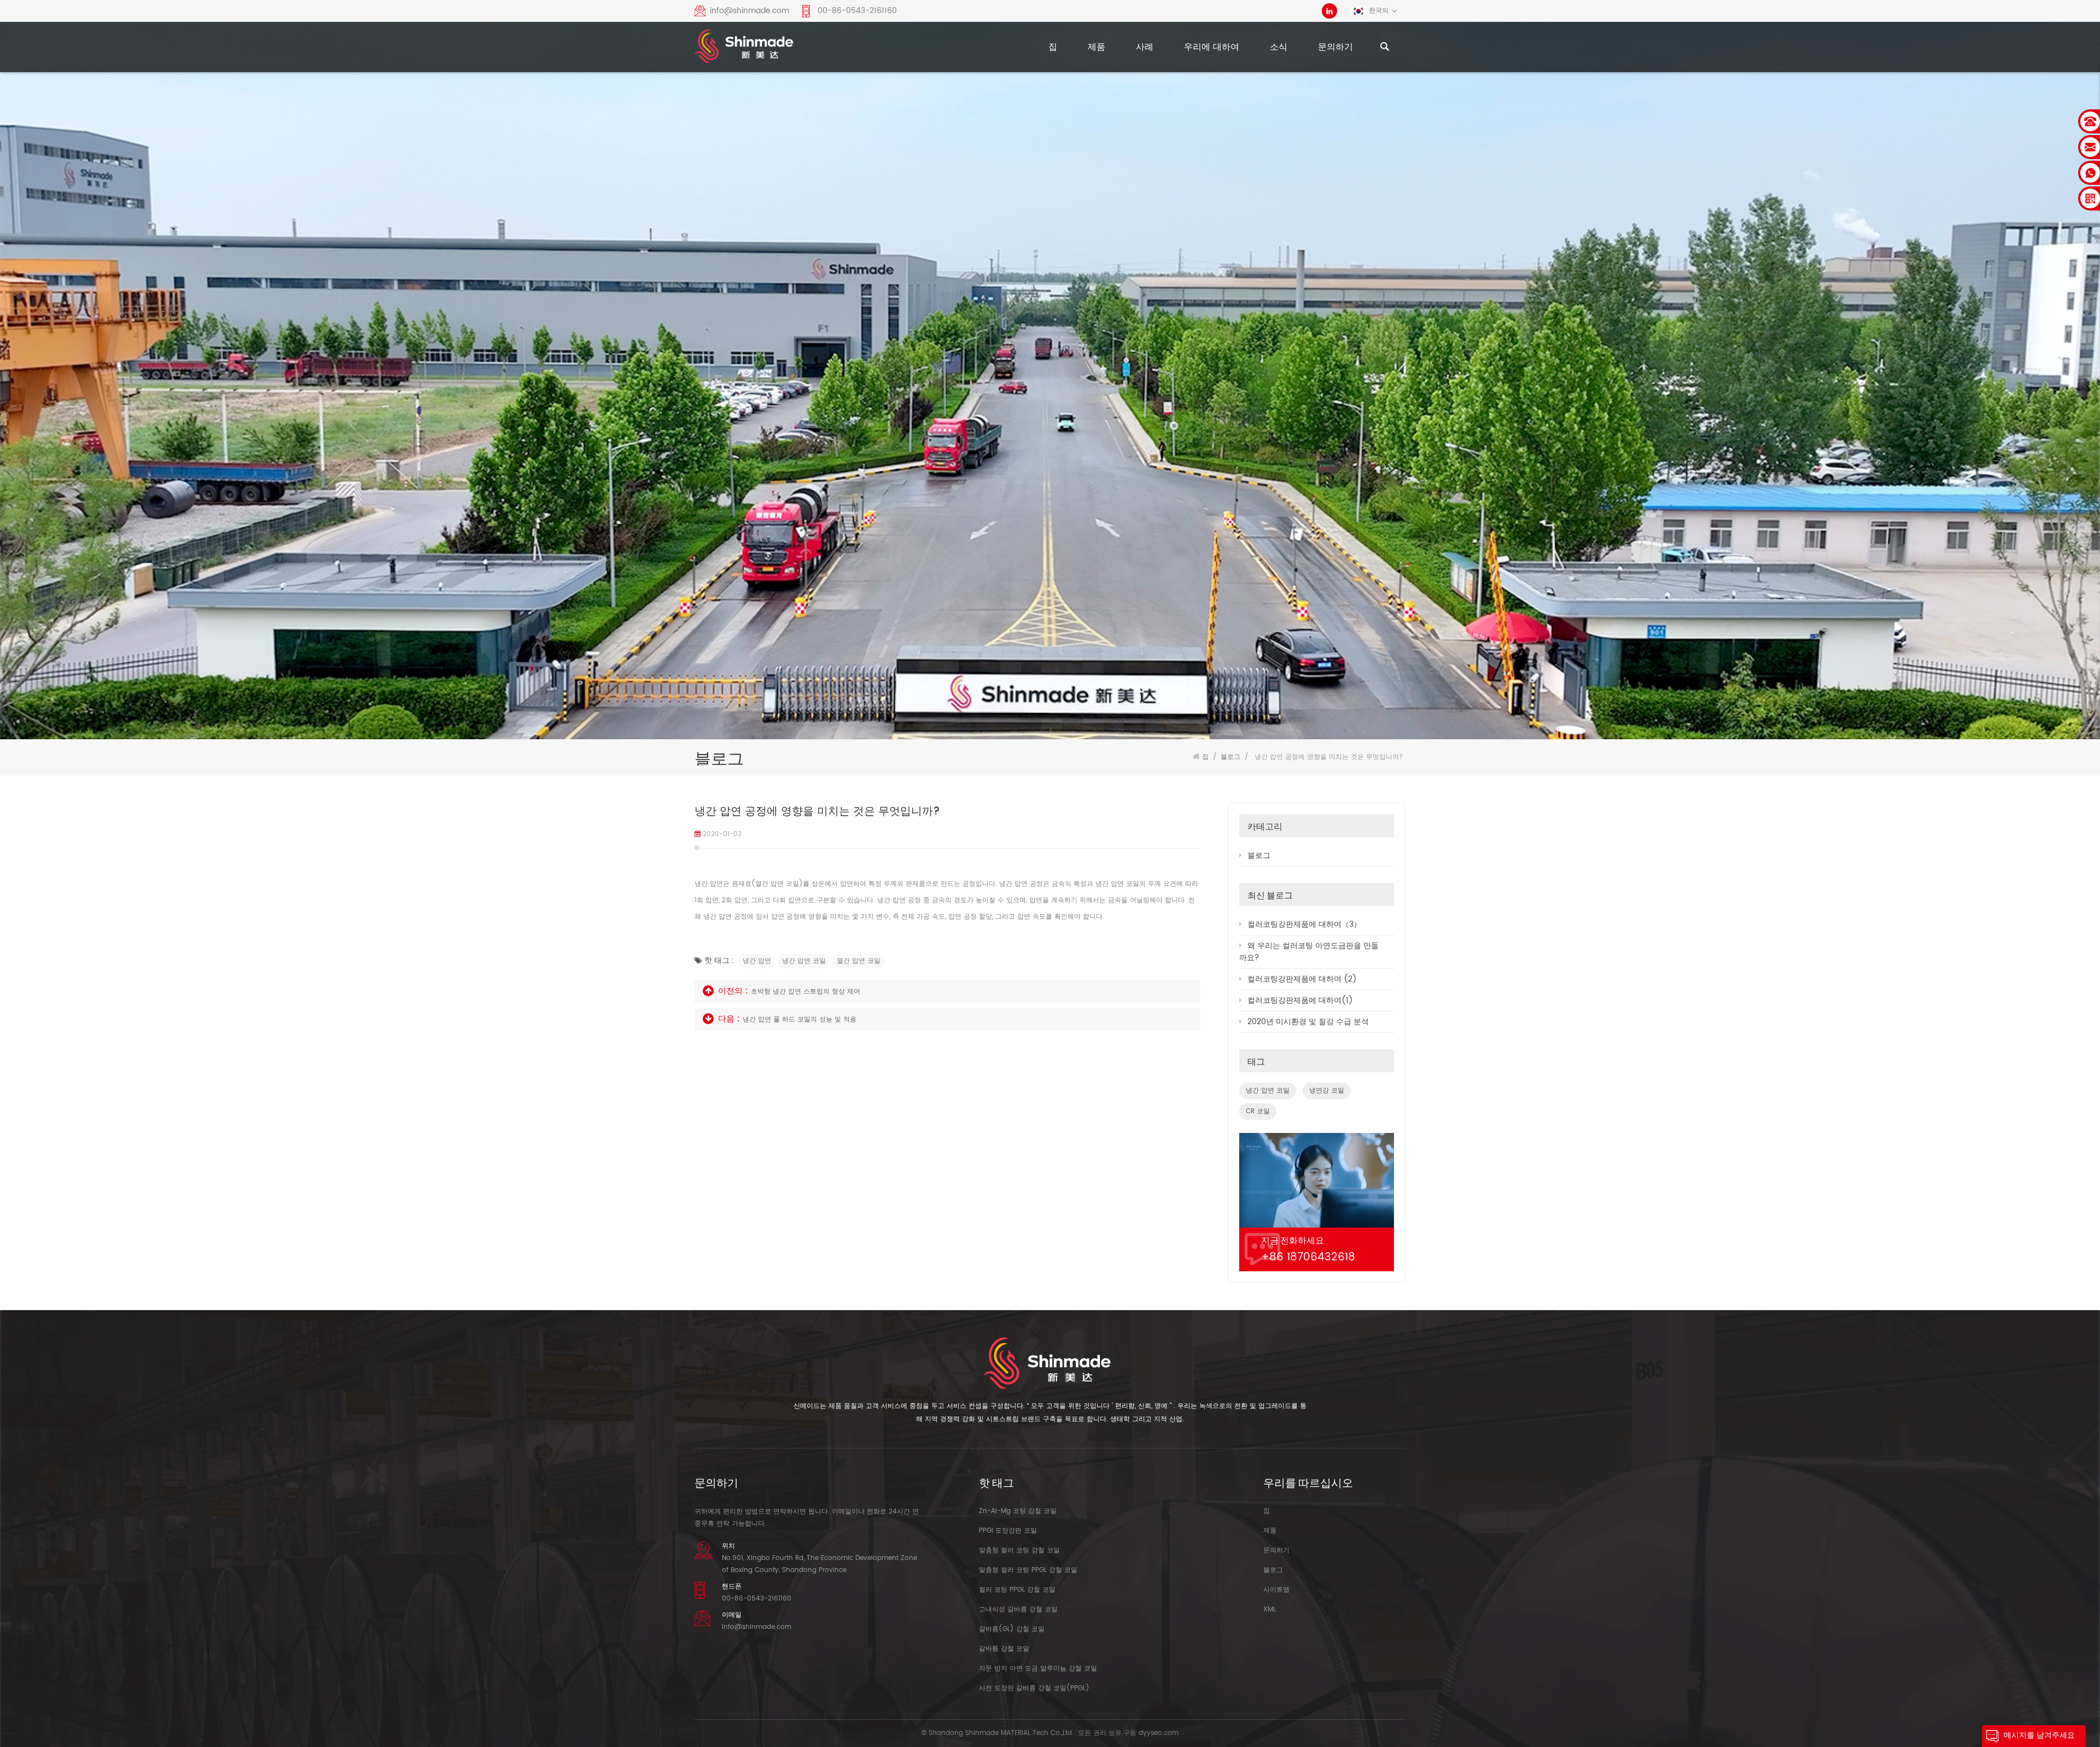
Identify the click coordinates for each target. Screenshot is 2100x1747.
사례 (1145, 47)
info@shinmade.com (749, 11)
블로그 (1259, 855)
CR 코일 (1258, 1111)
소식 (1279, 47)
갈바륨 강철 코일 (1004, 1649)
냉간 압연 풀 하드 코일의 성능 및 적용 (800, 1019)
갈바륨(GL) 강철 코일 (1012, 1629)
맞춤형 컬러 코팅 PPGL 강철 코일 (1028, 1570)
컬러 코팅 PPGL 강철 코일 (1017, 1590)
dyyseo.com (1159, 1733)
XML (1270, 1609)
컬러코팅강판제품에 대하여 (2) (1302, 979)
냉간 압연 (757, 961)
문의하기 (1335, 47)
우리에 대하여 (1212, 47)
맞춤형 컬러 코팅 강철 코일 (1019, 1550)
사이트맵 (1276, 1590)
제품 (1096, 47)
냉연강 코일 (1327, 1091)
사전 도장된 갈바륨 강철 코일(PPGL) (1034, 1688)
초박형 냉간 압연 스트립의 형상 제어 (806, 992)
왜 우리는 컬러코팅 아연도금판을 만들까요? (1309, 952)
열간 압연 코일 (859, 961)
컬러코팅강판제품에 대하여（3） (1304, 924)
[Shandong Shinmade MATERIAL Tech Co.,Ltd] (745, 49)
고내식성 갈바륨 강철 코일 (1018, 1609)
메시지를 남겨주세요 (2039, 1735)
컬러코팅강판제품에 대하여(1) (1300, 1000)
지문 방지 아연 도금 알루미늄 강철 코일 (1038, 1669)
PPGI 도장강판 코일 (1008, 1531)
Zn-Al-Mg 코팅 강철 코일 (1018, 1511)
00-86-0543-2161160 (857, 11)
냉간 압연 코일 (804, 961)
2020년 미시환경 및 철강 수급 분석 (1308, 1022)
